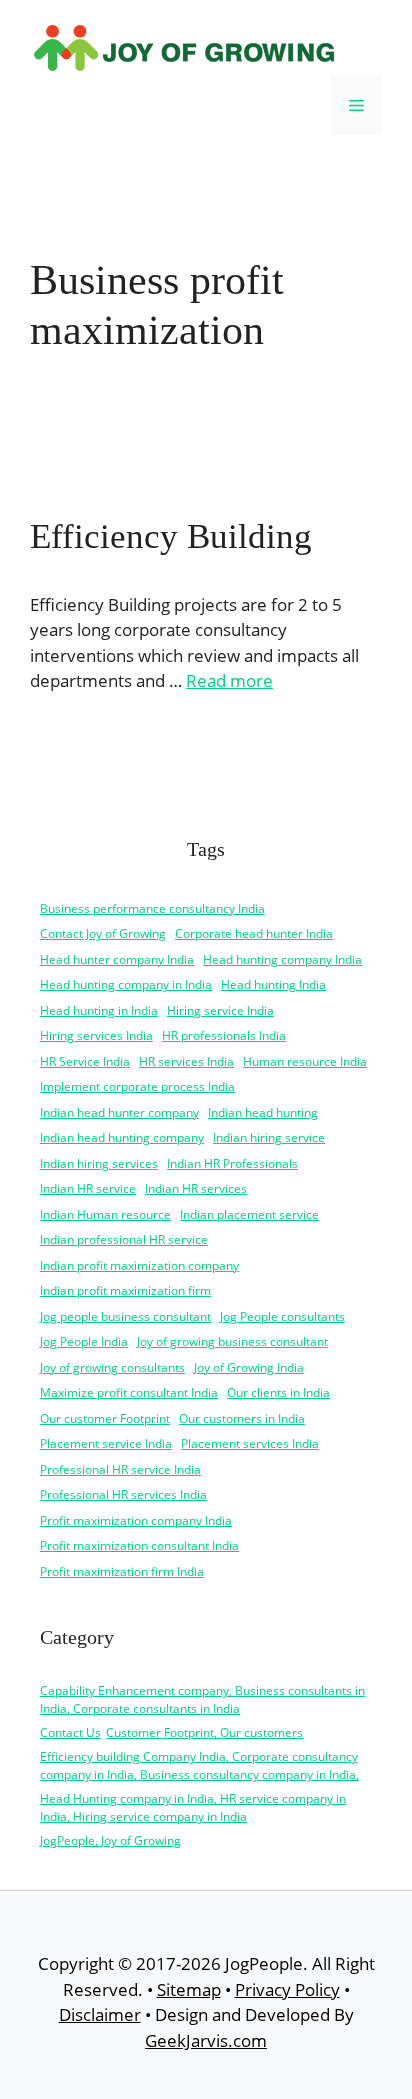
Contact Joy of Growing (103, 933)
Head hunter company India (117, 959)
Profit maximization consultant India (139, 1545)
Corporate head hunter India (254, 933)
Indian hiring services (99, 1163)
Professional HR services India (123, 1494)
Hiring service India (220, 1010)
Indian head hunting (263, 1112)
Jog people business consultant (125, 1316)
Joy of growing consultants (112, 1367)
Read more (229, 680)
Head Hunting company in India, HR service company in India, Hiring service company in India (193, 1807)
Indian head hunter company (119, 1112)
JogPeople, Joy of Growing (110, 1840)
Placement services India (250, 1443)
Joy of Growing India (249, 1367)
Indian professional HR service (124, 1239)
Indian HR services (196, 1188)
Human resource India (305, 1061)
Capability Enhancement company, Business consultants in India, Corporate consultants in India (202, 1699)
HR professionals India (224, 1035)
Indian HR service (88, 1188)
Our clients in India (278, 1392)
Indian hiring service (269, 1137)
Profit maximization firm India (122, 1571)
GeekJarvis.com (206, 2040)
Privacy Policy (287, 1989)
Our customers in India (242, 1418)
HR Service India (85, 1061)
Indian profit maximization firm (125, 1290)
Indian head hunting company (122, 1137)
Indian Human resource (105, 1214)
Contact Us (70, 1732)
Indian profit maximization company (139, 1265)
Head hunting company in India (126, 984)
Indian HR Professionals (232, 1163)
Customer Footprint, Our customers (204, 1732)
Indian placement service (249, 1214)
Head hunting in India (99, 1010)
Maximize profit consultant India (129, 1392)
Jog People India (84, 1341)
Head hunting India (273, 984)
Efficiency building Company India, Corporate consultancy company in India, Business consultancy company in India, (199, 1765)
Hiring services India (96, 1035)
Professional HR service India (120, 1469)
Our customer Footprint (105, 1418)
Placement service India (106, 1443)
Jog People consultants (282, 1316)
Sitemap (189, 1989)
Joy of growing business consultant (232, 1341)
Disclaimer (100, 2014)
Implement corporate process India (137, 1086)
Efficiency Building (171, 536)
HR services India (186, 1061)
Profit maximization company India (136, 1520)
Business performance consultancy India (152, 908)
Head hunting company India (282, 959)
